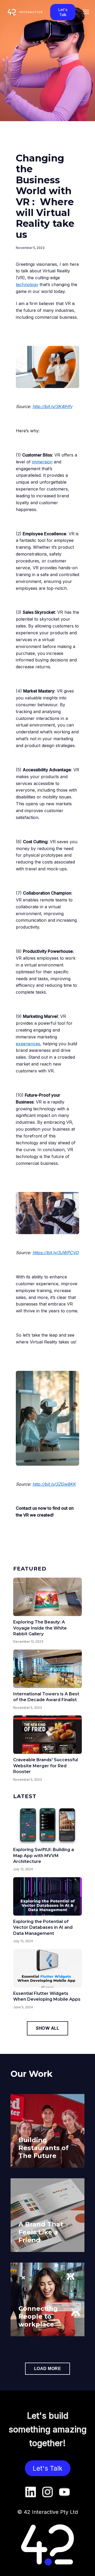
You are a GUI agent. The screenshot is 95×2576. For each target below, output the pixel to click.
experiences (28, 1044)
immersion (42, 462)
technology (27, 284)
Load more (48, 2369)
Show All (47, 2028)
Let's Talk (63, 12)
